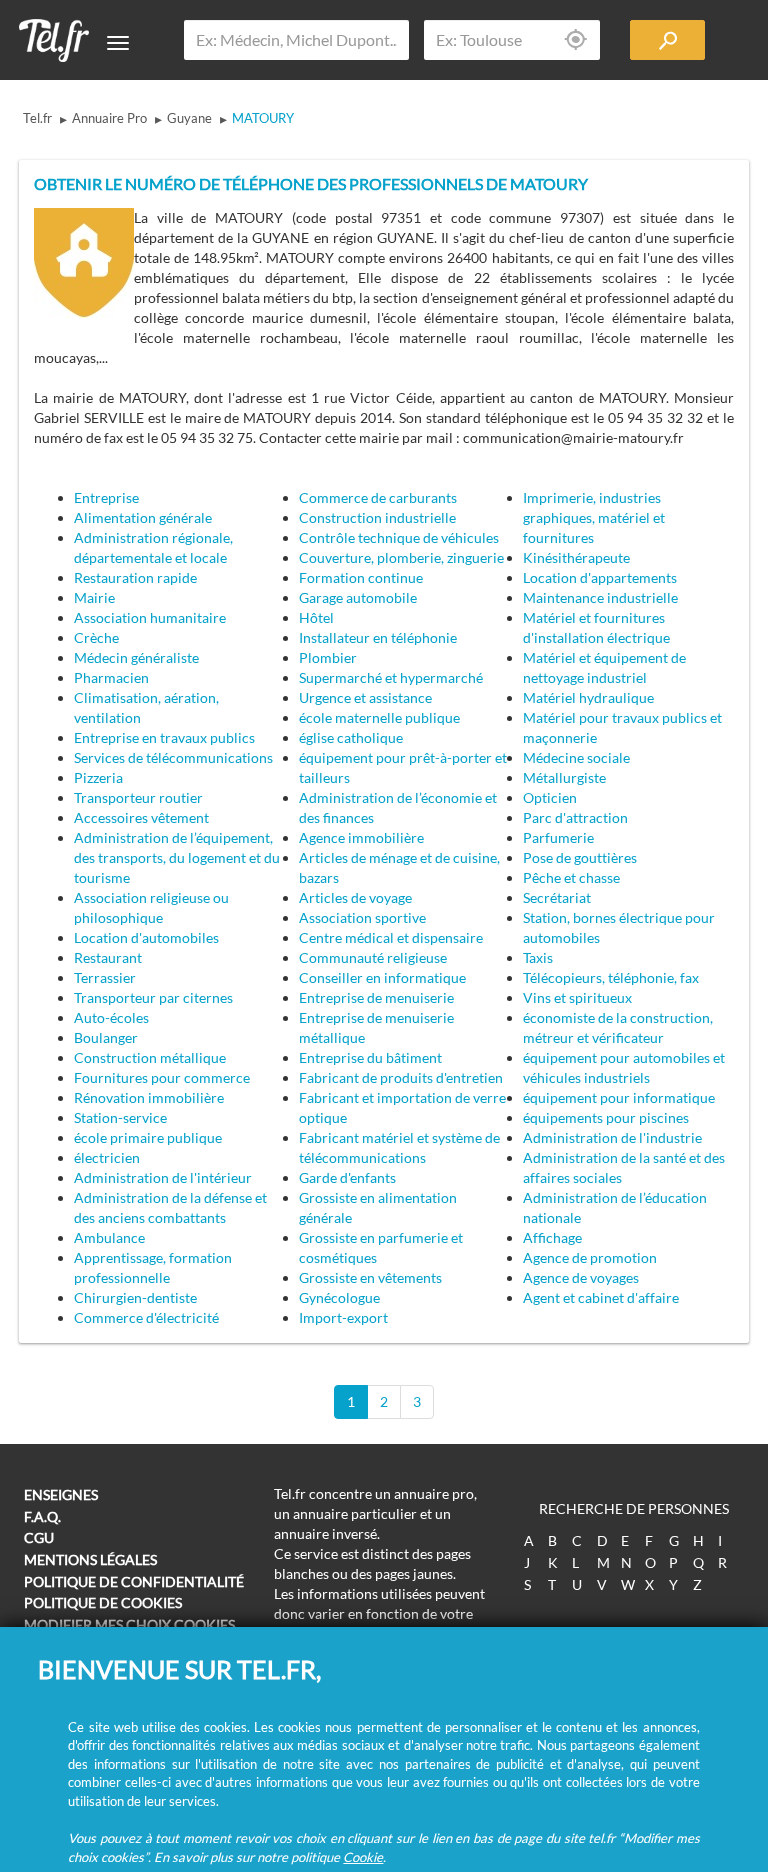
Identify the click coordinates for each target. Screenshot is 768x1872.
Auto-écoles (111, 1017)
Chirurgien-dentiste (135, 1297)
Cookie (363, 1857)
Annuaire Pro (109, 118)
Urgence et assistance (365, 697)
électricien (107, 1157)
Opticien (550, 797)
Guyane (189, 118)
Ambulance (109, 1237)
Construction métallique (150, 1057)
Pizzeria (98, 777)
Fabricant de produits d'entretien (401, 1077)
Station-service (120, 1117)
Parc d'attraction (575, 817)
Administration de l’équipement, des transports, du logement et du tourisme (177, 857)
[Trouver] (667, 40)
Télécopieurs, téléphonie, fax (611, 977)
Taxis (538, 957)
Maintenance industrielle (600, 597)
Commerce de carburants (378, 497)
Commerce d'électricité (146, 1317)
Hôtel (316, 617)
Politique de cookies (103, 1602)
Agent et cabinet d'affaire (601, 1297)
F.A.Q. (42, 1516)
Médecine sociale (576, 757)
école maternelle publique (379, 717)
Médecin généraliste (136, 657)
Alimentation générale (143, 517)
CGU (39, 1537)
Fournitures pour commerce (162, 1077)
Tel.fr (37, 118)
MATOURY (263, 118)
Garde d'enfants (347, 1177)
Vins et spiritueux (577, 997)
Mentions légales (90, 1559)
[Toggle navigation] (118, 43)
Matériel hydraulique (588, 697)
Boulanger (106, 1037)
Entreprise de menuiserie (376, 997)
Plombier (328, 657)
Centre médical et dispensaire (391, 937)
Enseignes (61, 1494)
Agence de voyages (581, 1277)
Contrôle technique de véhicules (399, 537)
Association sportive (362, 917)
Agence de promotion (590, 1257)
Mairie (94, 597)
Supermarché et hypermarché (391, 677)
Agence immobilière (361, 837)
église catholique (351, 737)
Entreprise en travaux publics (164, 737)
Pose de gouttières (580, 857)
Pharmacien (111, 677)
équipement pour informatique (619, 1097)
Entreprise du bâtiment (370, 1057)
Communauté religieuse (373, 957)
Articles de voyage (355, 897)
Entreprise (106, 497)
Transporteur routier (138, 797)
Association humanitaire (150, 617)
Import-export (343, 1317)
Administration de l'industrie (612, 1137)
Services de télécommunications (173, 757)
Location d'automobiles (146, 937)
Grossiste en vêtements (370, 1277)
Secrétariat (557, 897)
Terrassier (105, 977)
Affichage (552, 1237)
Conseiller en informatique (382, 977)
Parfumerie (558, 837)
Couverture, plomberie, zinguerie (401, 557)
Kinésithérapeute (576, 557)
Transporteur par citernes (153, 997)
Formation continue (361, 577)
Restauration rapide (135, 577)
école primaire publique (148, 1137)
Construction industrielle (377, 517)
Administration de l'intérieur (163, 1177)
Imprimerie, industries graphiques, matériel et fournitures (594, 517)
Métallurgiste (564, 777)
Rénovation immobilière (149, 1097)
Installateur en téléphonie (378, 637)
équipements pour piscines (606, 1117)
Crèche (96, 637)
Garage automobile (358, 597)
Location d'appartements (600, 577)
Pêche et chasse (571, 877)
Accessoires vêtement (141, 817)
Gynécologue (339, 1297)
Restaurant (108, 957)
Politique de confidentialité (134, 1581)
